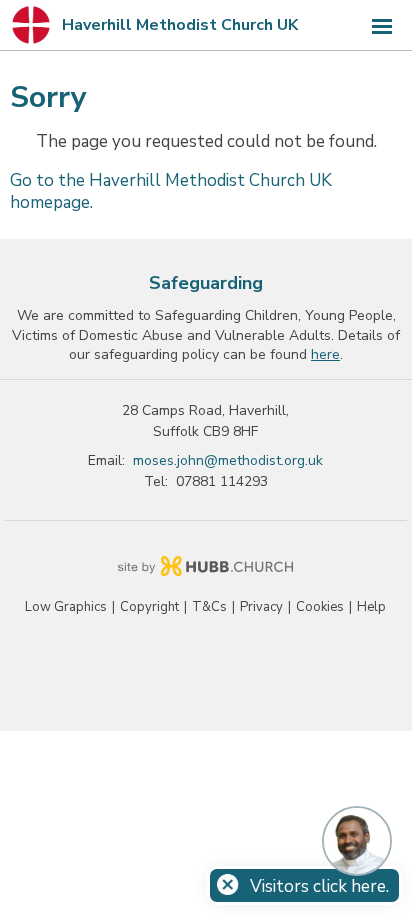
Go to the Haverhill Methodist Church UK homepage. (171, 191)
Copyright (149, 607)
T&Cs (209, 607)
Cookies (320, 607)
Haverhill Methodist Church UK (180, 25)
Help (371, 607)
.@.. (228, 460)
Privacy (261, 607)
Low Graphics (66, 607)
